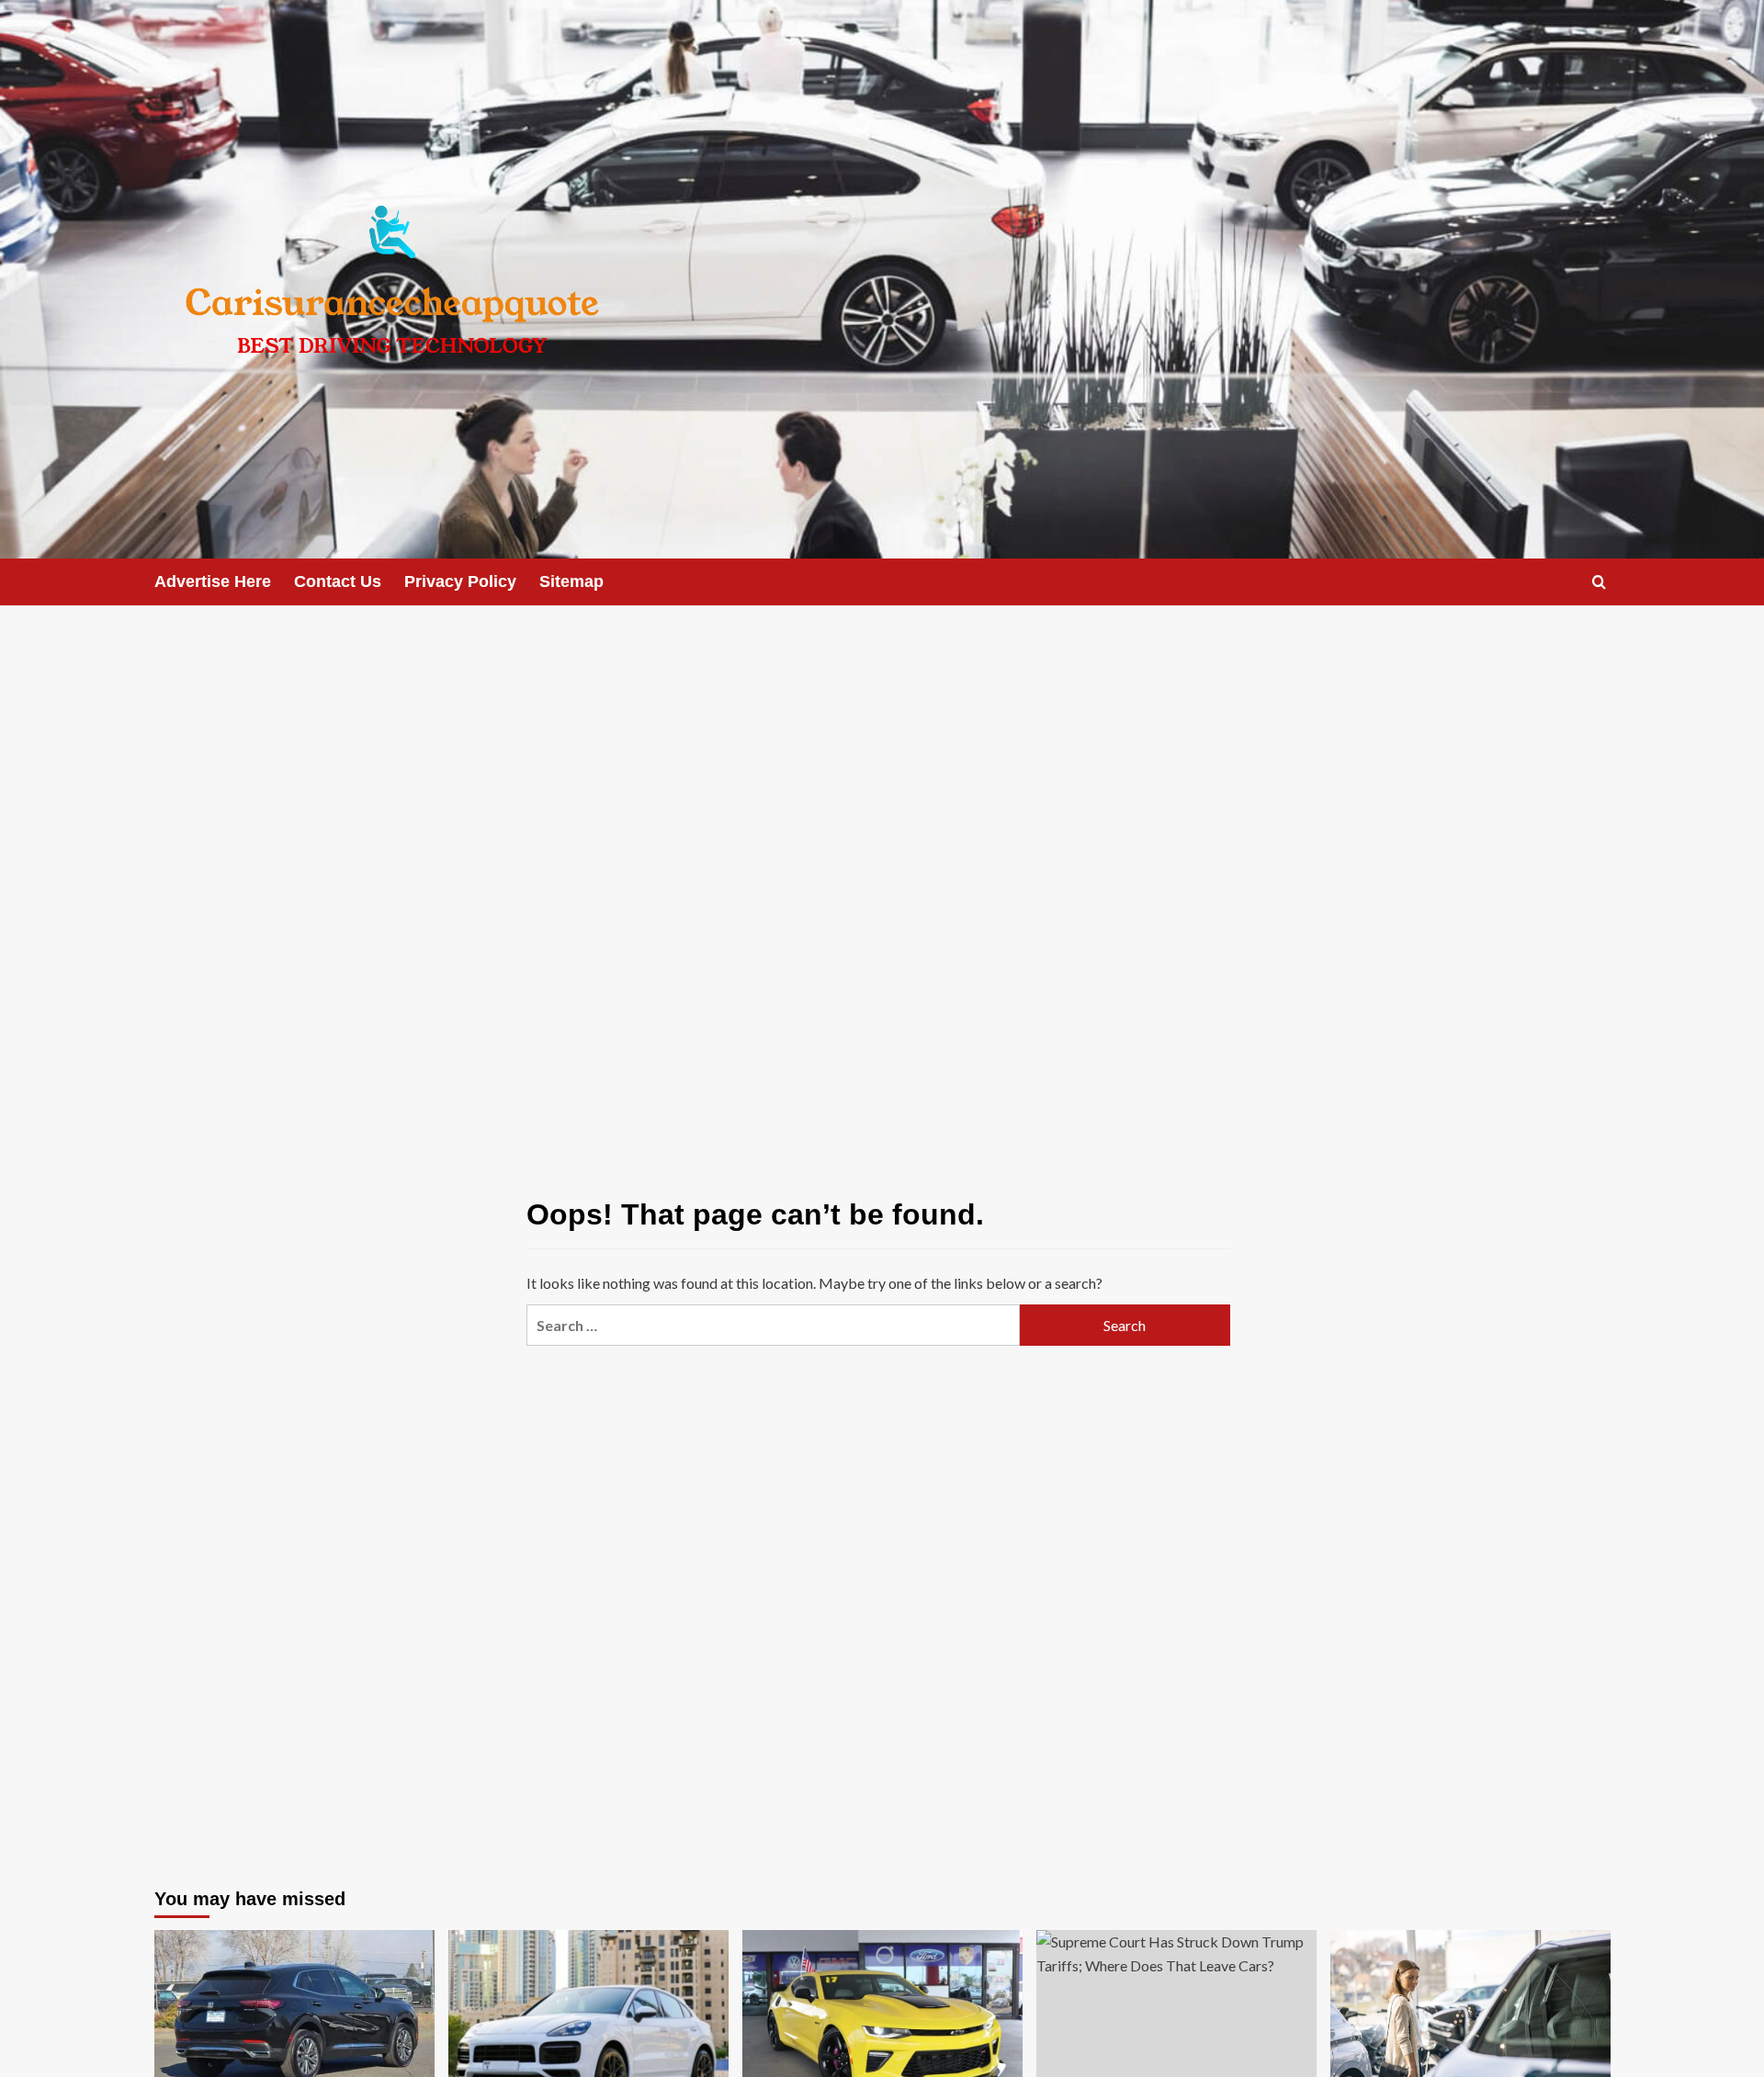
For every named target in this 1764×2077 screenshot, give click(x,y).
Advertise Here (213, 581)
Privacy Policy (460, 581)
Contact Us (338, 581)
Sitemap (571, 581)
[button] (1599, 582)
